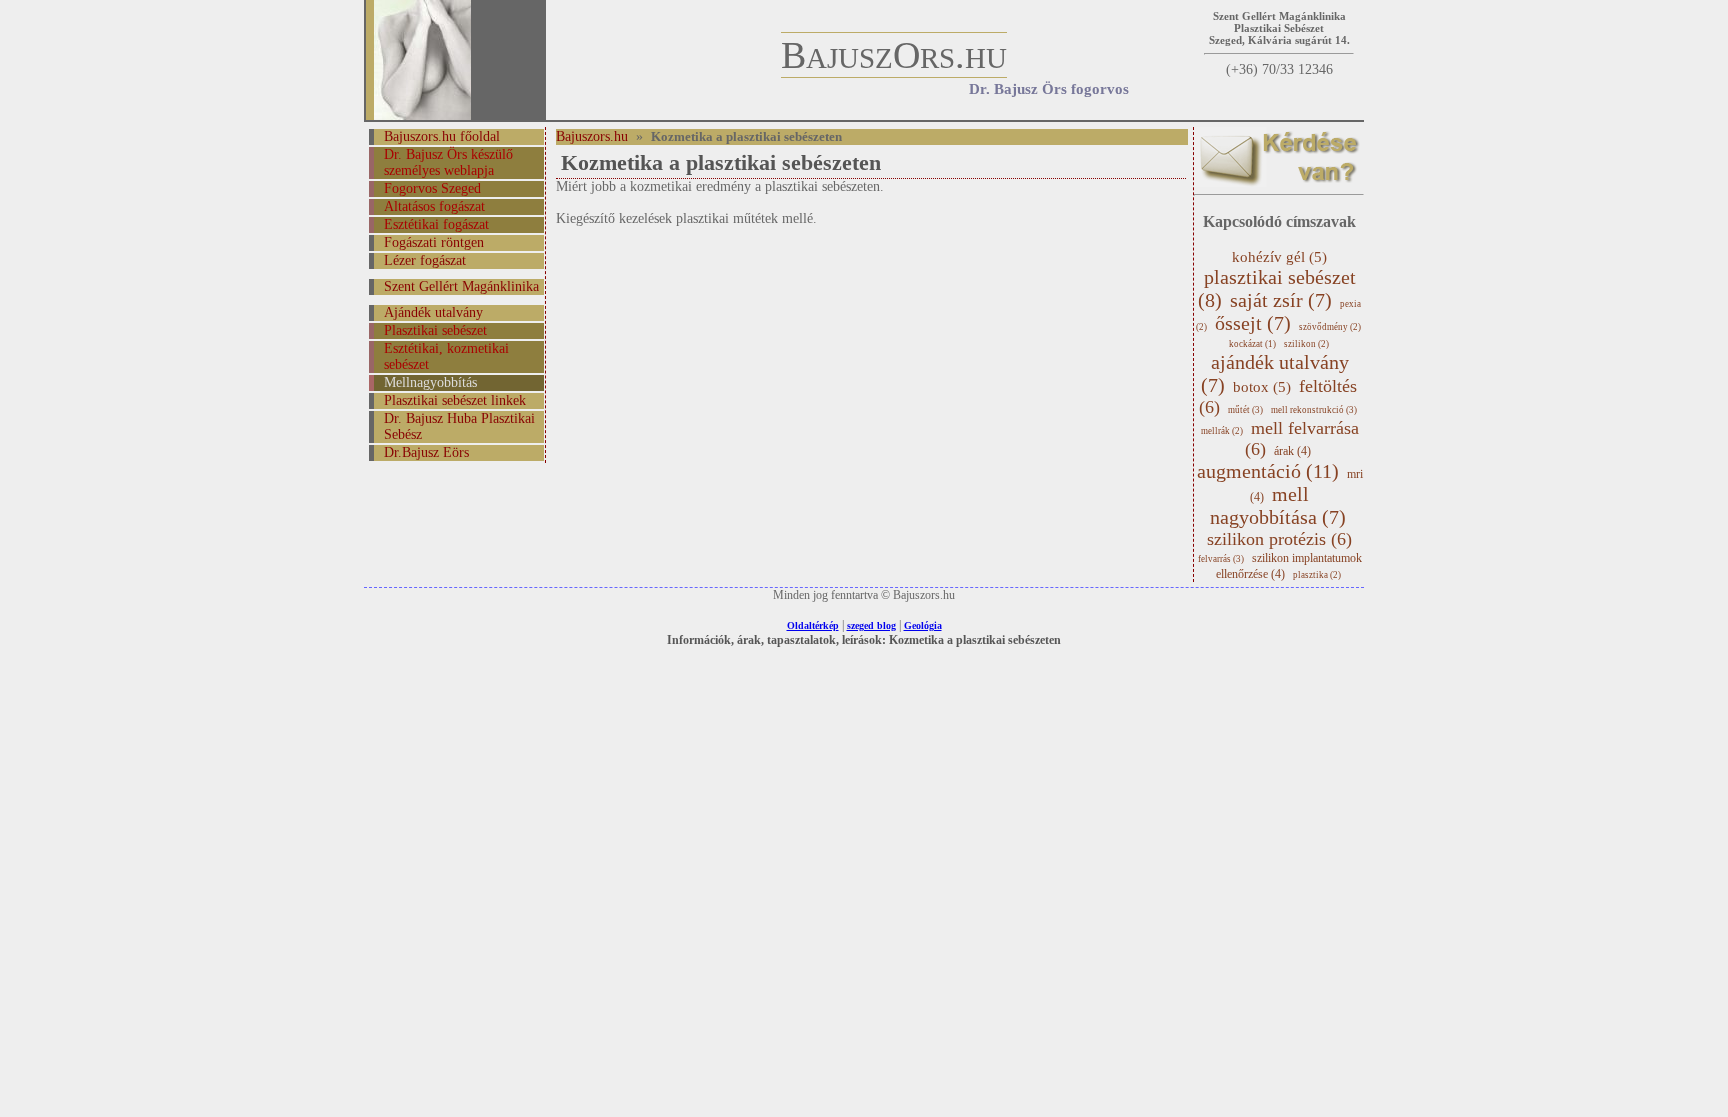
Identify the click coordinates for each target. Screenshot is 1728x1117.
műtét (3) (1245, 410)
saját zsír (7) (1281, 300)
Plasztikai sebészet (435, 330)
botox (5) (1262, 387)
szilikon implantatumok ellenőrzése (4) (1289, 566)
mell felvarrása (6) (1302, 438)
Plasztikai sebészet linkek (455, 400)
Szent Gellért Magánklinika (461, 286)
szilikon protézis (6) (1279, 539)
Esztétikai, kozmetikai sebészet (446, 356)
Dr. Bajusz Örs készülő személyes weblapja (448, 162)
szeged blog (871, 625)
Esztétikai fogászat (436, 224)
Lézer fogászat (425, 260)
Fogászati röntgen (434, 242)
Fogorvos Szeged (432, 188)
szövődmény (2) (1330, 327)
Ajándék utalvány (433, 312)
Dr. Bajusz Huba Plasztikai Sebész (459, 426)
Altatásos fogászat (434, 206)
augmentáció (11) (1268, 471)
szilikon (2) (1306, 344)
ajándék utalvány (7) (1275, 373)
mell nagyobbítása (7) (1278, 505)
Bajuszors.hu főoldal (442, 136)
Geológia (923, 625)
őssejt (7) (1253, 323)
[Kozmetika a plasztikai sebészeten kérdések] (1279, 182)
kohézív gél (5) (1279, 257)
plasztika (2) (1317, 575)
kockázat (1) (1252, 344)
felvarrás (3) (1221, 559)
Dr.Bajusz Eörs (426, 452)
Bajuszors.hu (592, 136)
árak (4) (1292, 451)
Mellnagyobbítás (430, 382)
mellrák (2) (1222, 431)
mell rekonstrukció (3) (1314, 410)
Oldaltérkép (813, 625)
